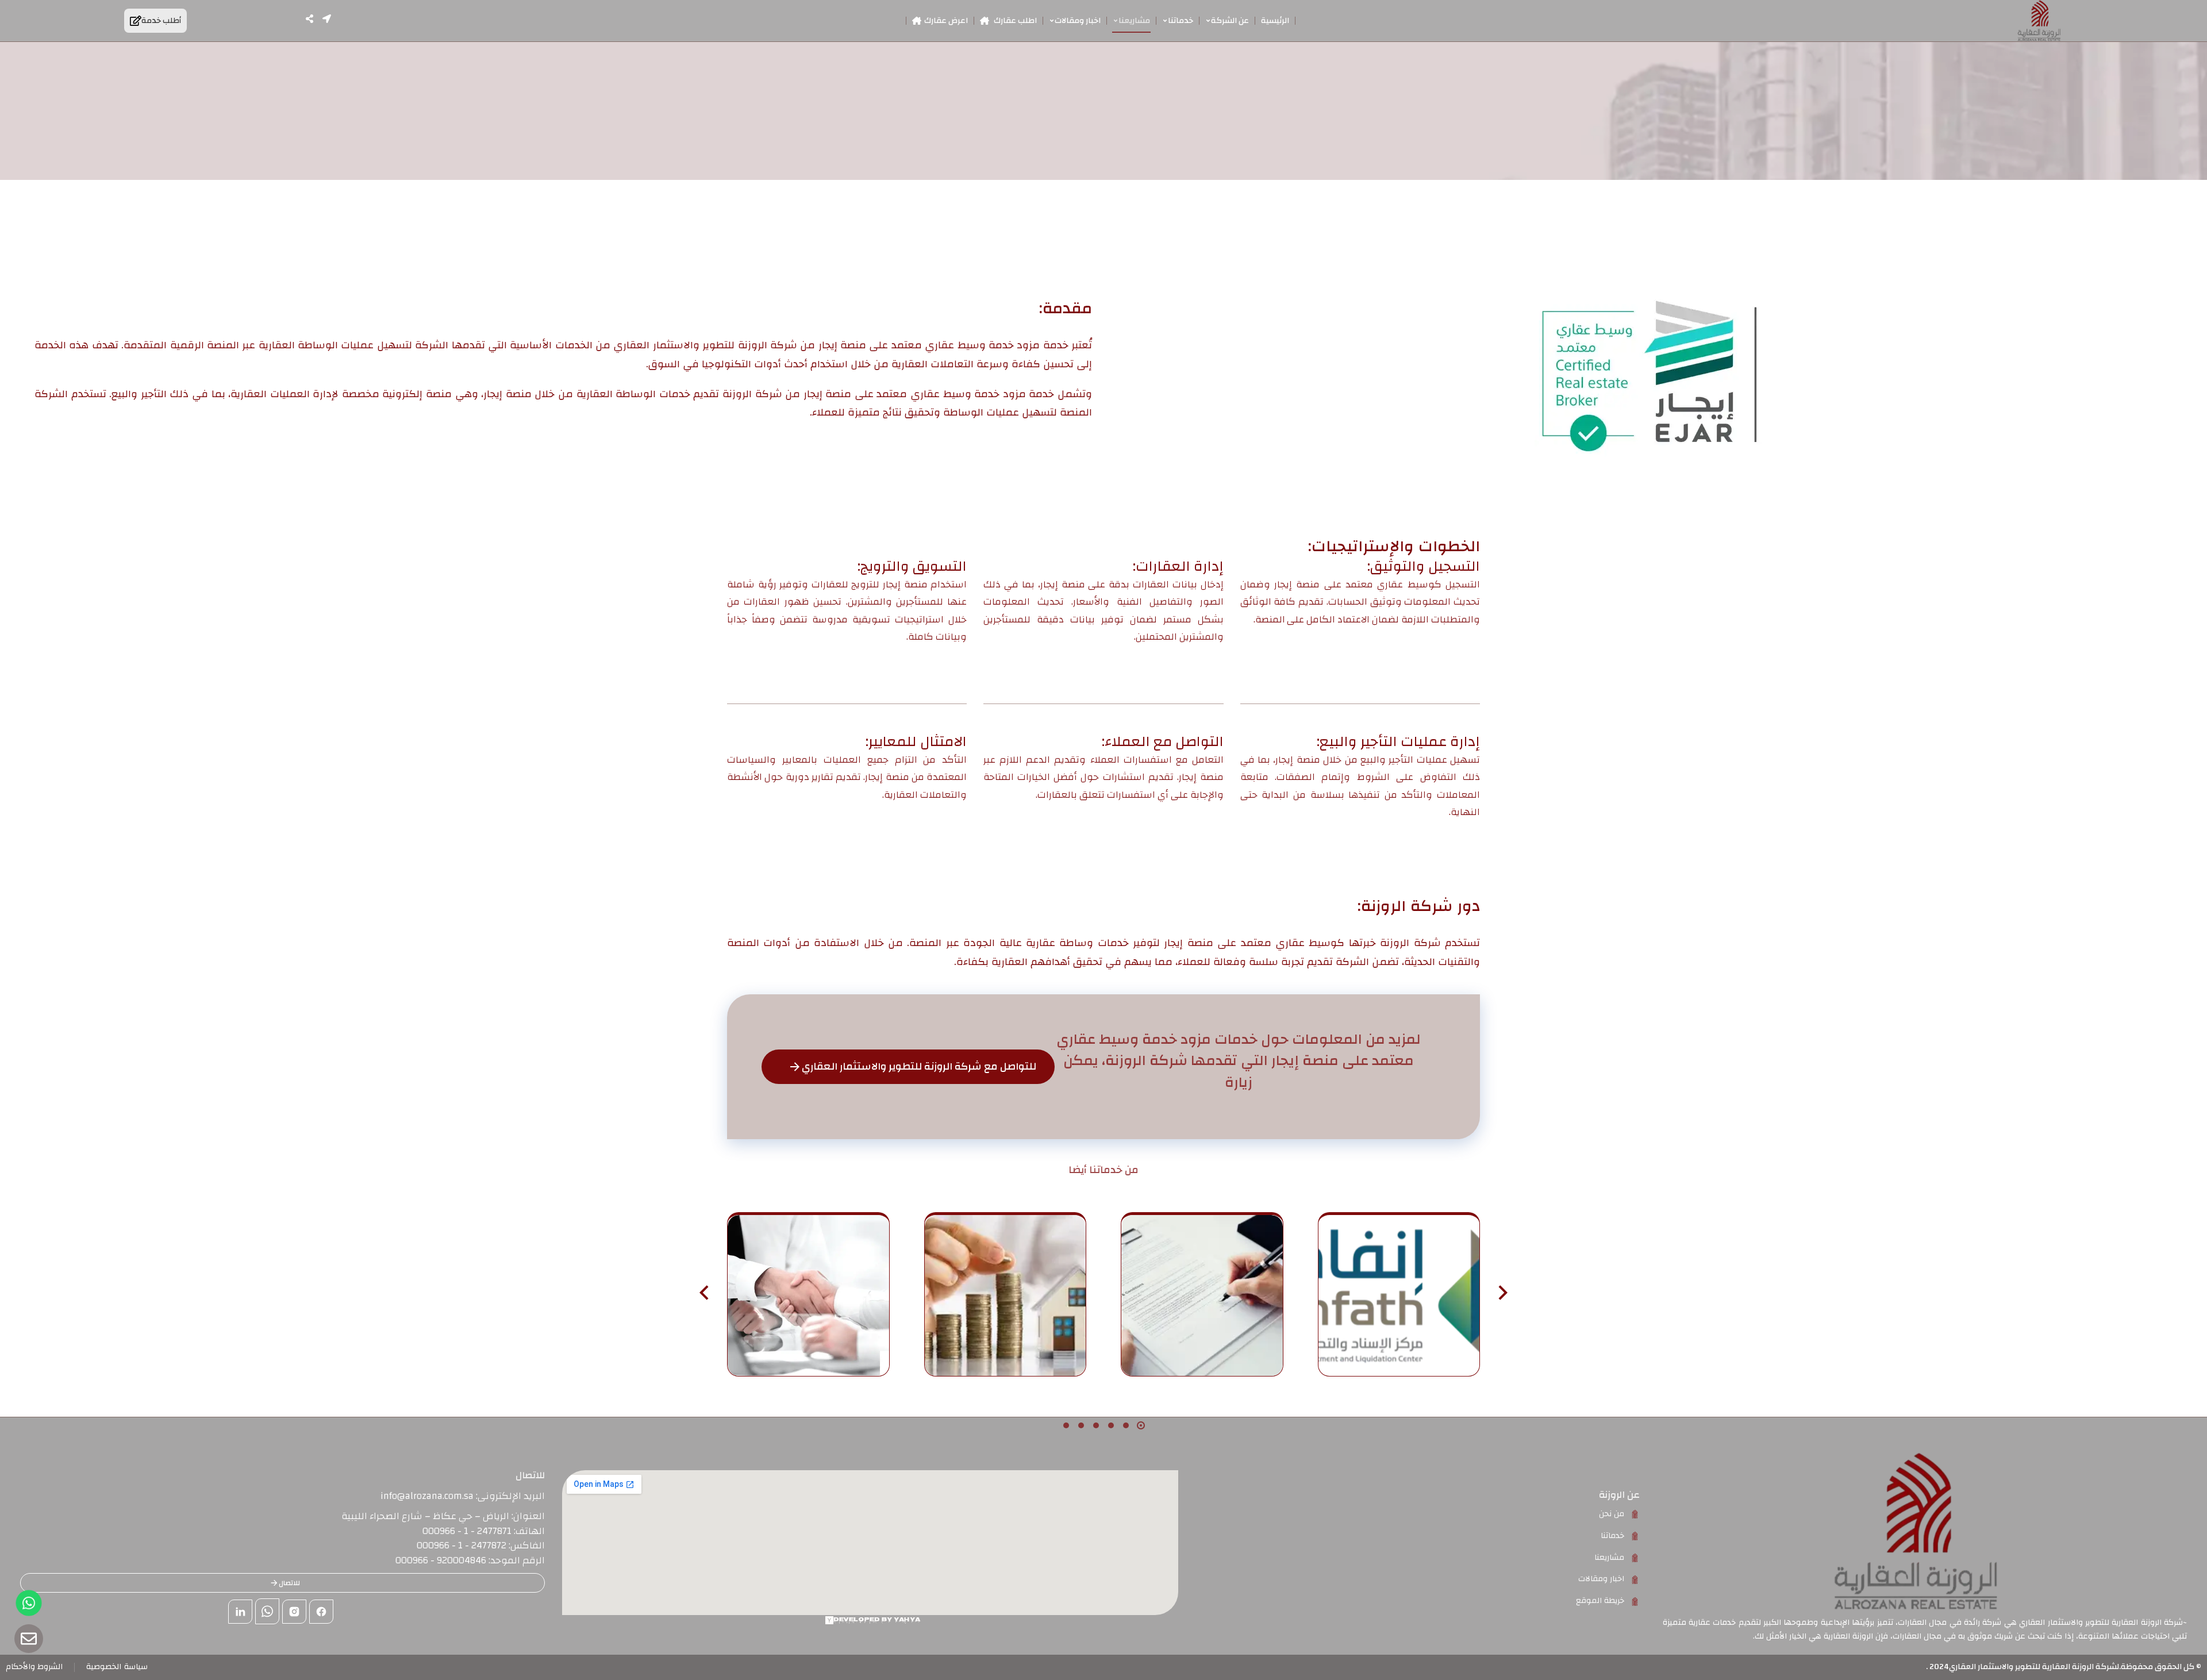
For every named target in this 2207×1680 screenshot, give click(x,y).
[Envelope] (29, 1639)
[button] (1141, 1425)
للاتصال (289, 1583)
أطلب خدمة (161, 21)
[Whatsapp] (29, 1603)
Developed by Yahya (877, 1620)
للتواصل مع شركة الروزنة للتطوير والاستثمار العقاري (919, 1066)
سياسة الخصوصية (117, 1667)
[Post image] (1399, 1296)
